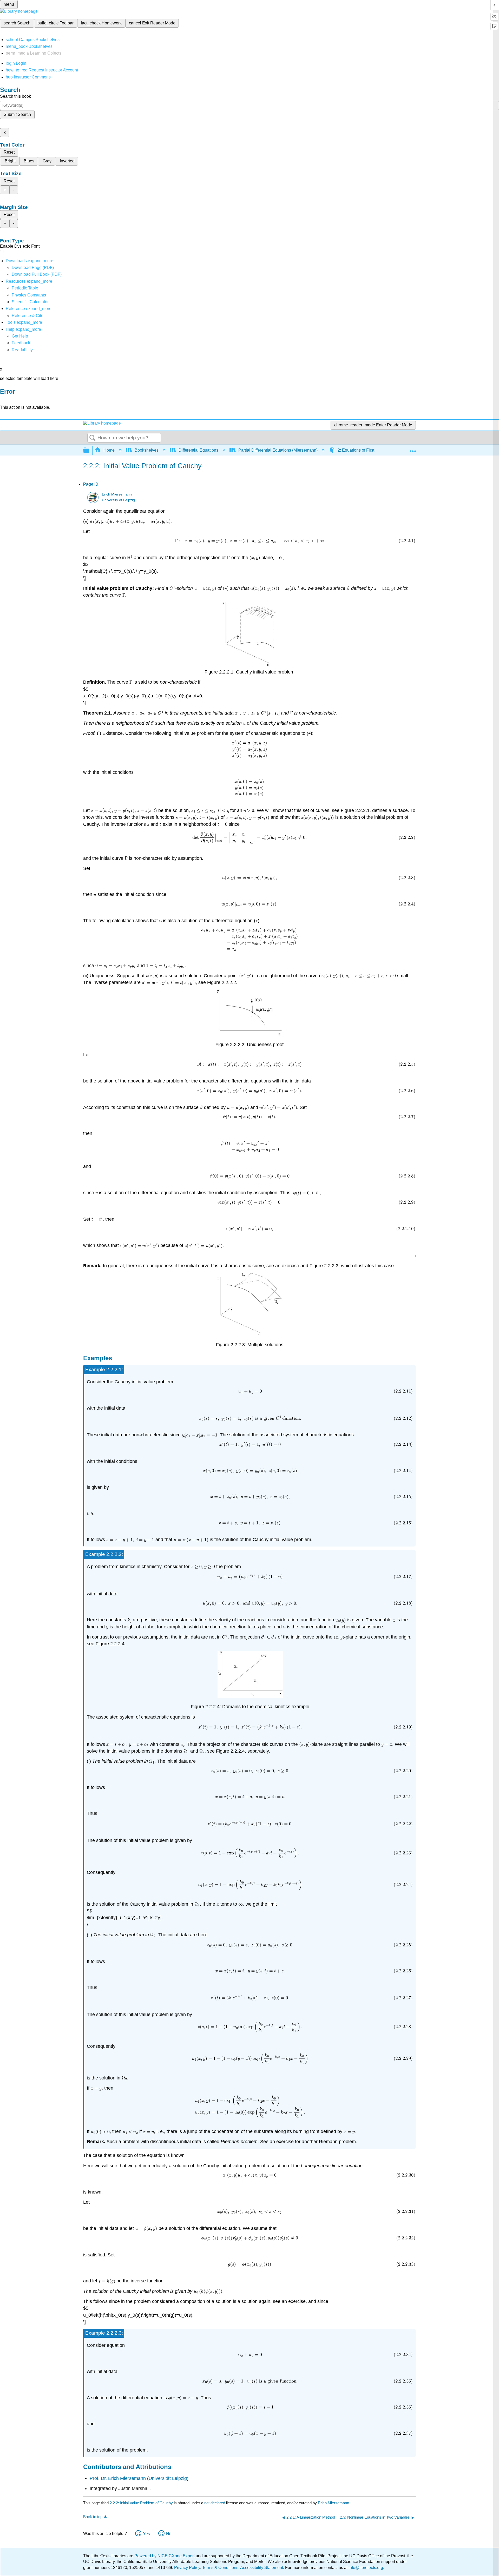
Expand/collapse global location (413, 449)
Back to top (93, 2517)
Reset (9, 152)
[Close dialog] (4, 399)
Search (93, 438)
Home (109, 450)
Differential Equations (198, 450)
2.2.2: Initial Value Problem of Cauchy (141, 2503)
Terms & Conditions (220, 2568)
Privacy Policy (187, 2568)
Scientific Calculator (30, 302)
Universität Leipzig (168, 2478)
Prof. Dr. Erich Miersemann (118, 2478)
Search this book (15, 96)
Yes (146, 2534)
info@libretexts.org (365, 2568)
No (169, 2534)
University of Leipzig (118, 500)
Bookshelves (147, 450)
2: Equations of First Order (362, 450)
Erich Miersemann (117, 494)
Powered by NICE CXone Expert (165, 2556)
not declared (215, 2503)
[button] (21, 343)
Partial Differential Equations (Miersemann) (278, 450)
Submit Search (17, 114)
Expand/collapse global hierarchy (90, 450)
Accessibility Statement (262, 2568)
